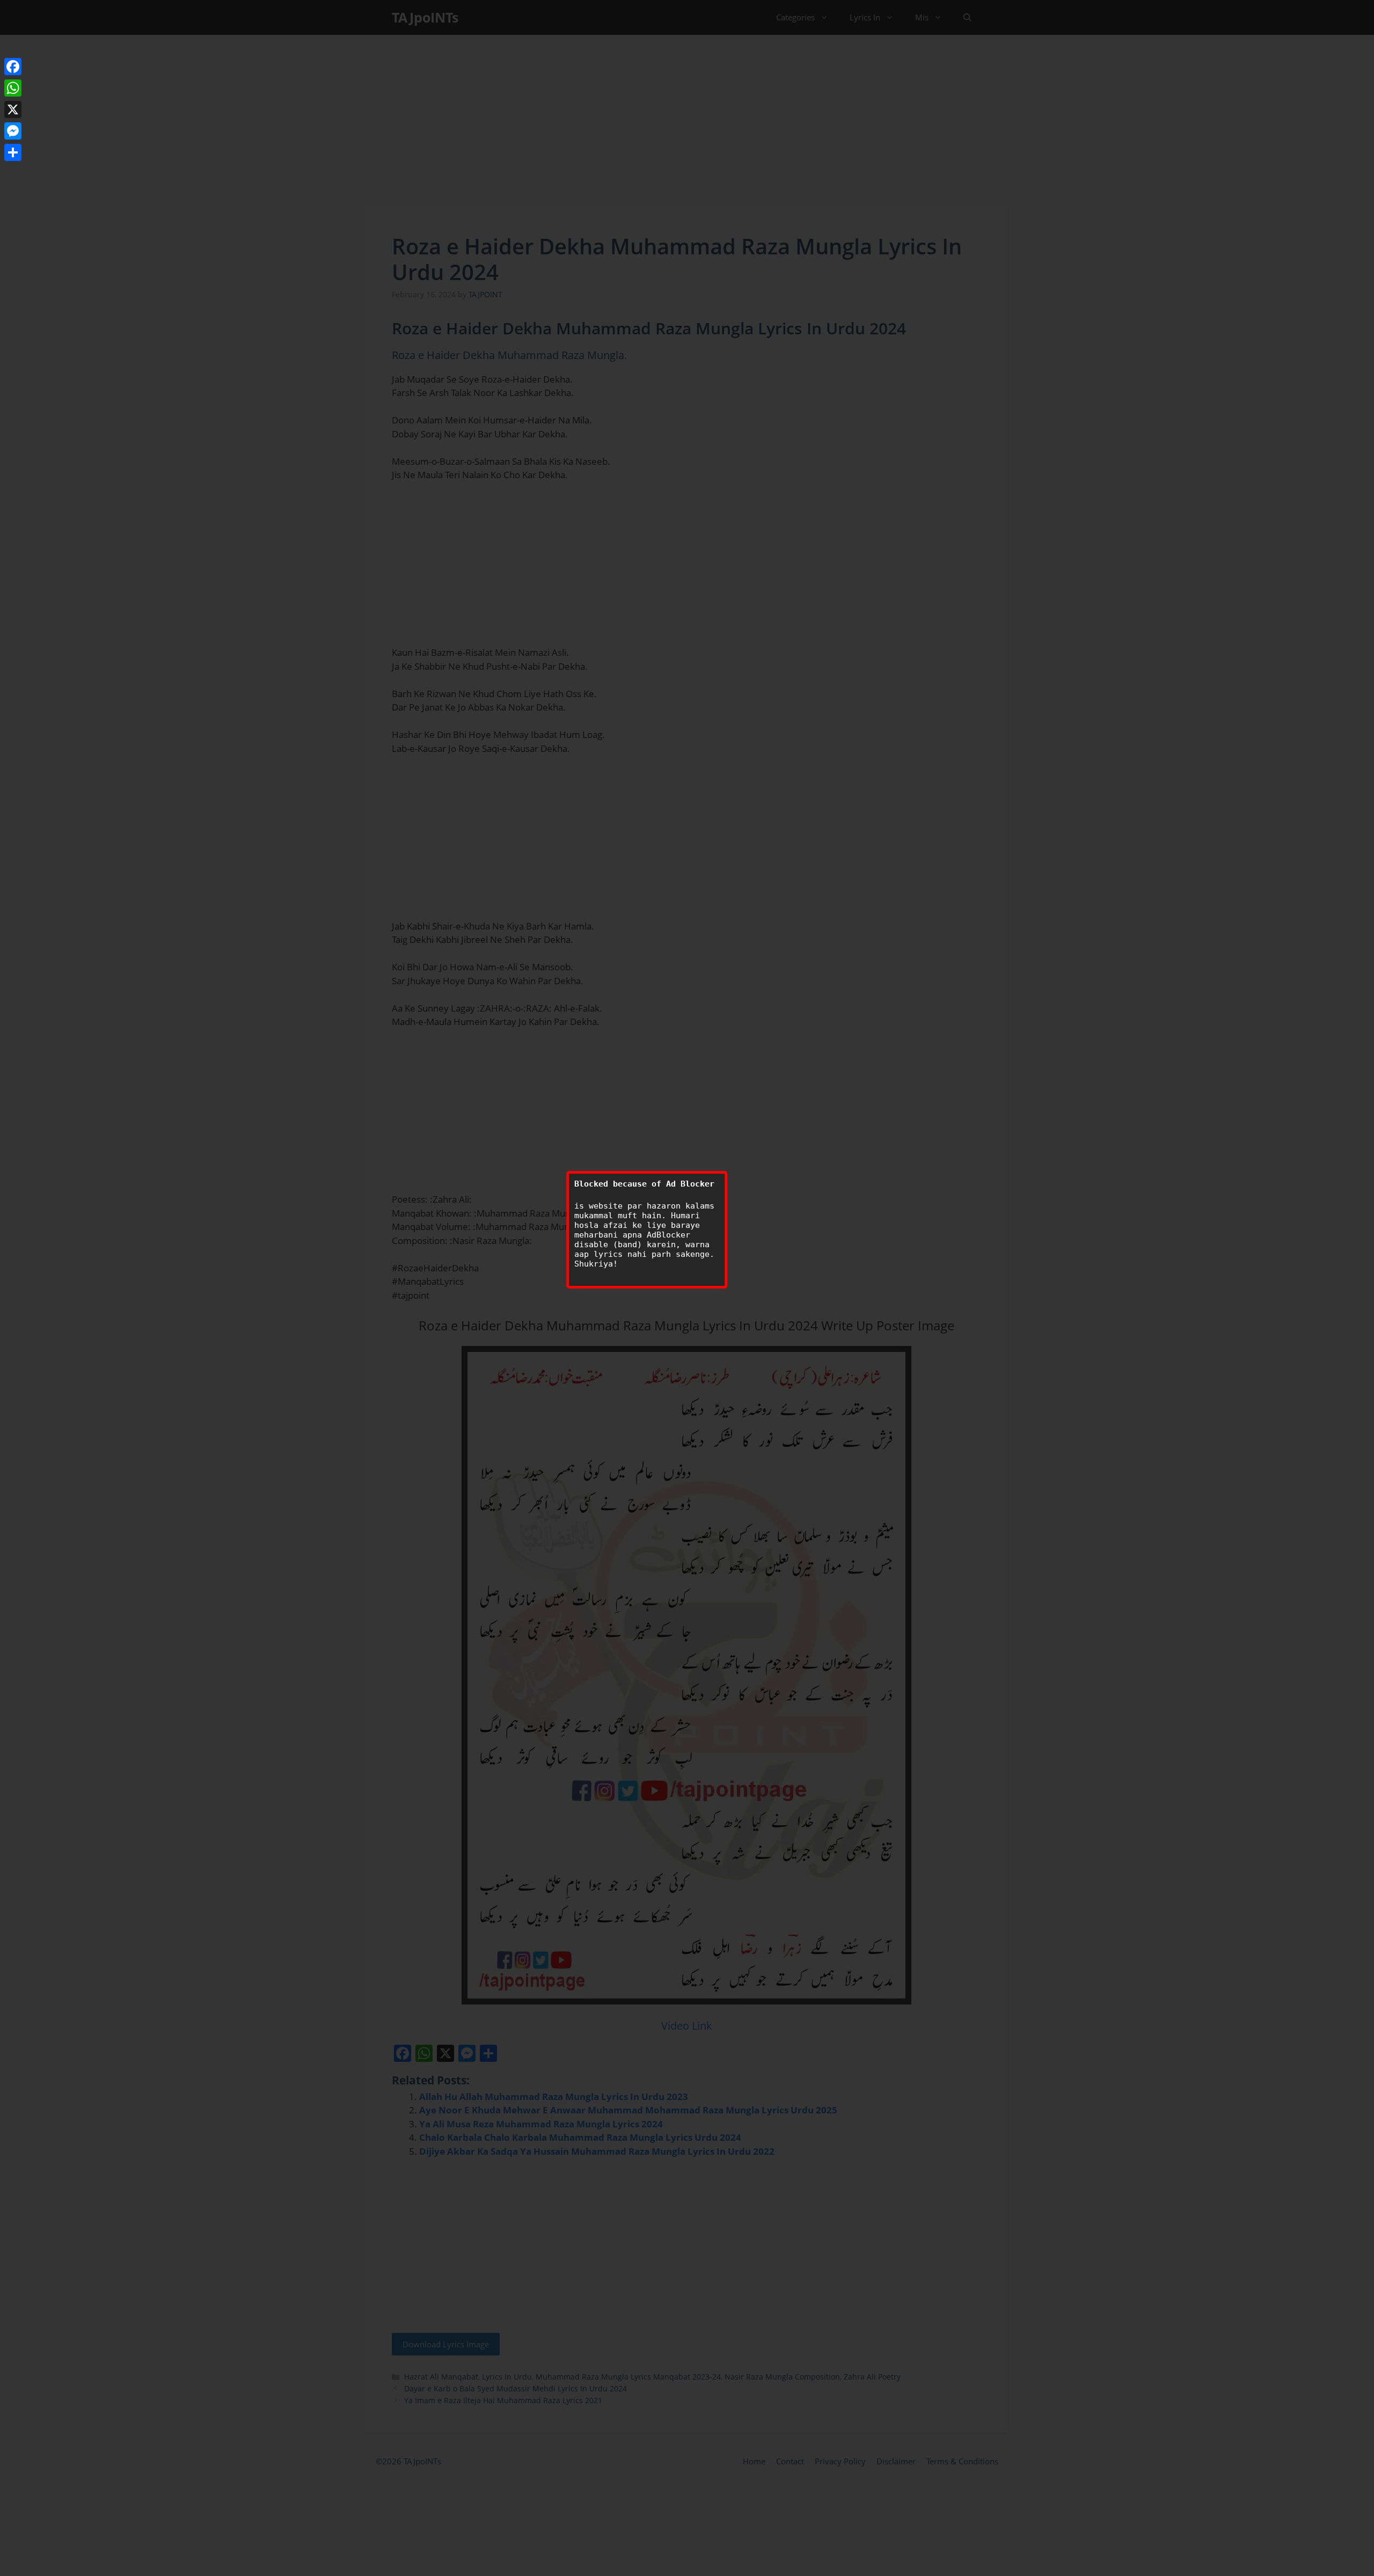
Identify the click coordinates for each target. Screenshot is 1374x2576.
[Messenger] (13, 131)
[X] (13, 109)
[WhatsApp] (13, 88)
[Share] (13, 152)
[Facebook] (13, 67)
